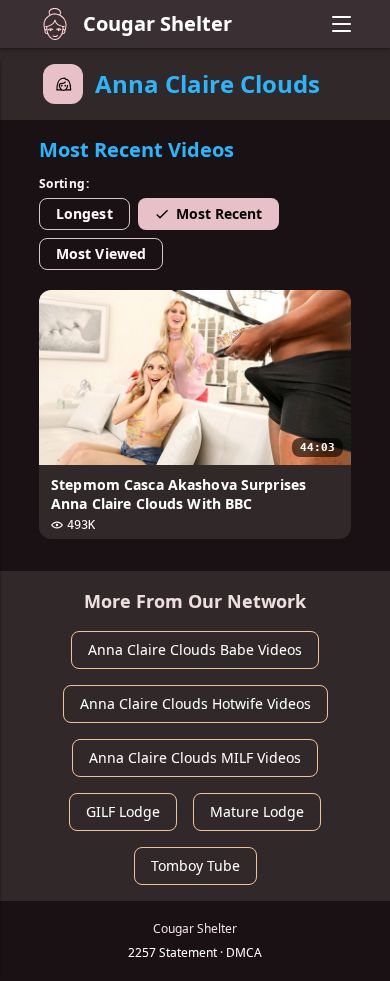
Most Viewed (101, 253)
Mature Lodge (257, 811)
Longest (84, 213)
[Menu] (341, 24)
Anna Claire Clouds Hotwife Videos (195, 703)
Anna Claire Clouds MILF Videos (195, 757)
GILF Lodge (123, 811)
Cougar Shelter (157, 23)
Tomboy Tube (195, 865)
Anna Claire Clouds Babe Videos (195, 649)
